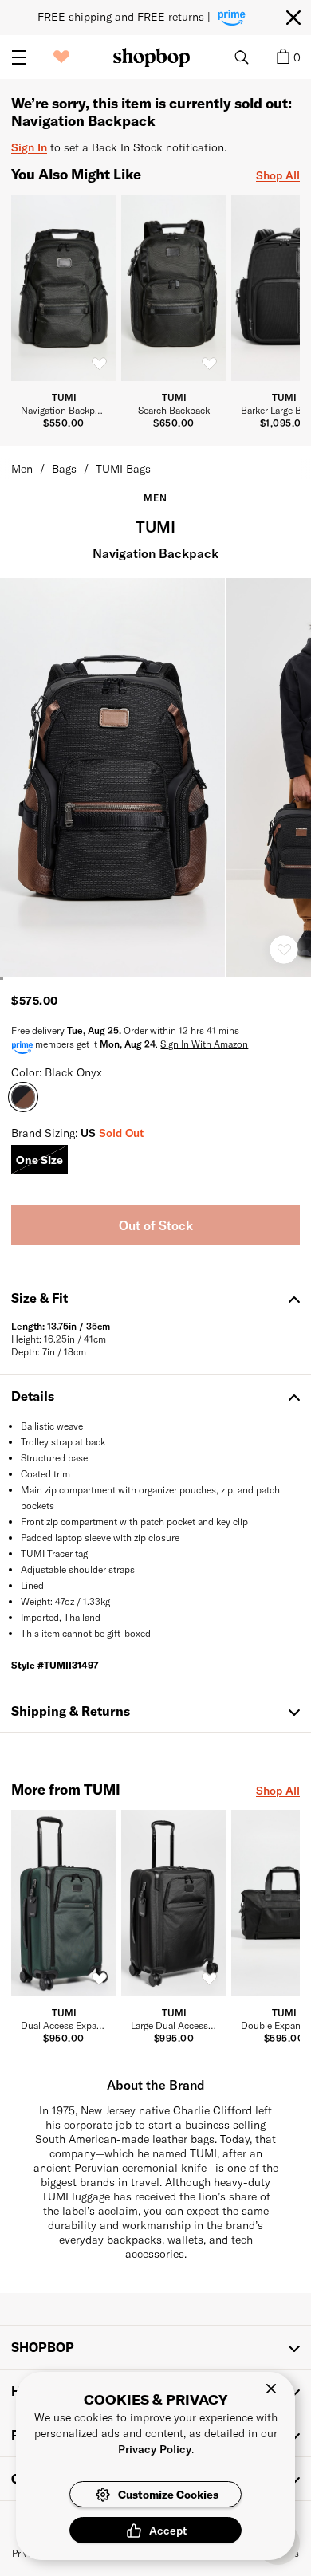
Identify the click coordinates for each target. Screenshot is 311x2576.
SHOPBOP (43, 2347)
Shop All (278, 175)
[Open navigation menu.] (19, 57)
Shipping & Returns (71, 1711)
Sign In (29, 147)
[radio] (39, 1160)
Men (22, 468)
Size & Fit (39, 1298)
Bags (64, 468)
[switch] (99, 364)
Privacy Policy (155, 2449)
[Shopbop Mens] (152, 57)
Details (33, 1396)
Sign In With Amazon (204, 1044)
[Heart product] (284, 950)
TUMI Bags (123, 468)
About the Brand (156, 2084)
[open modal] (113, 777)
